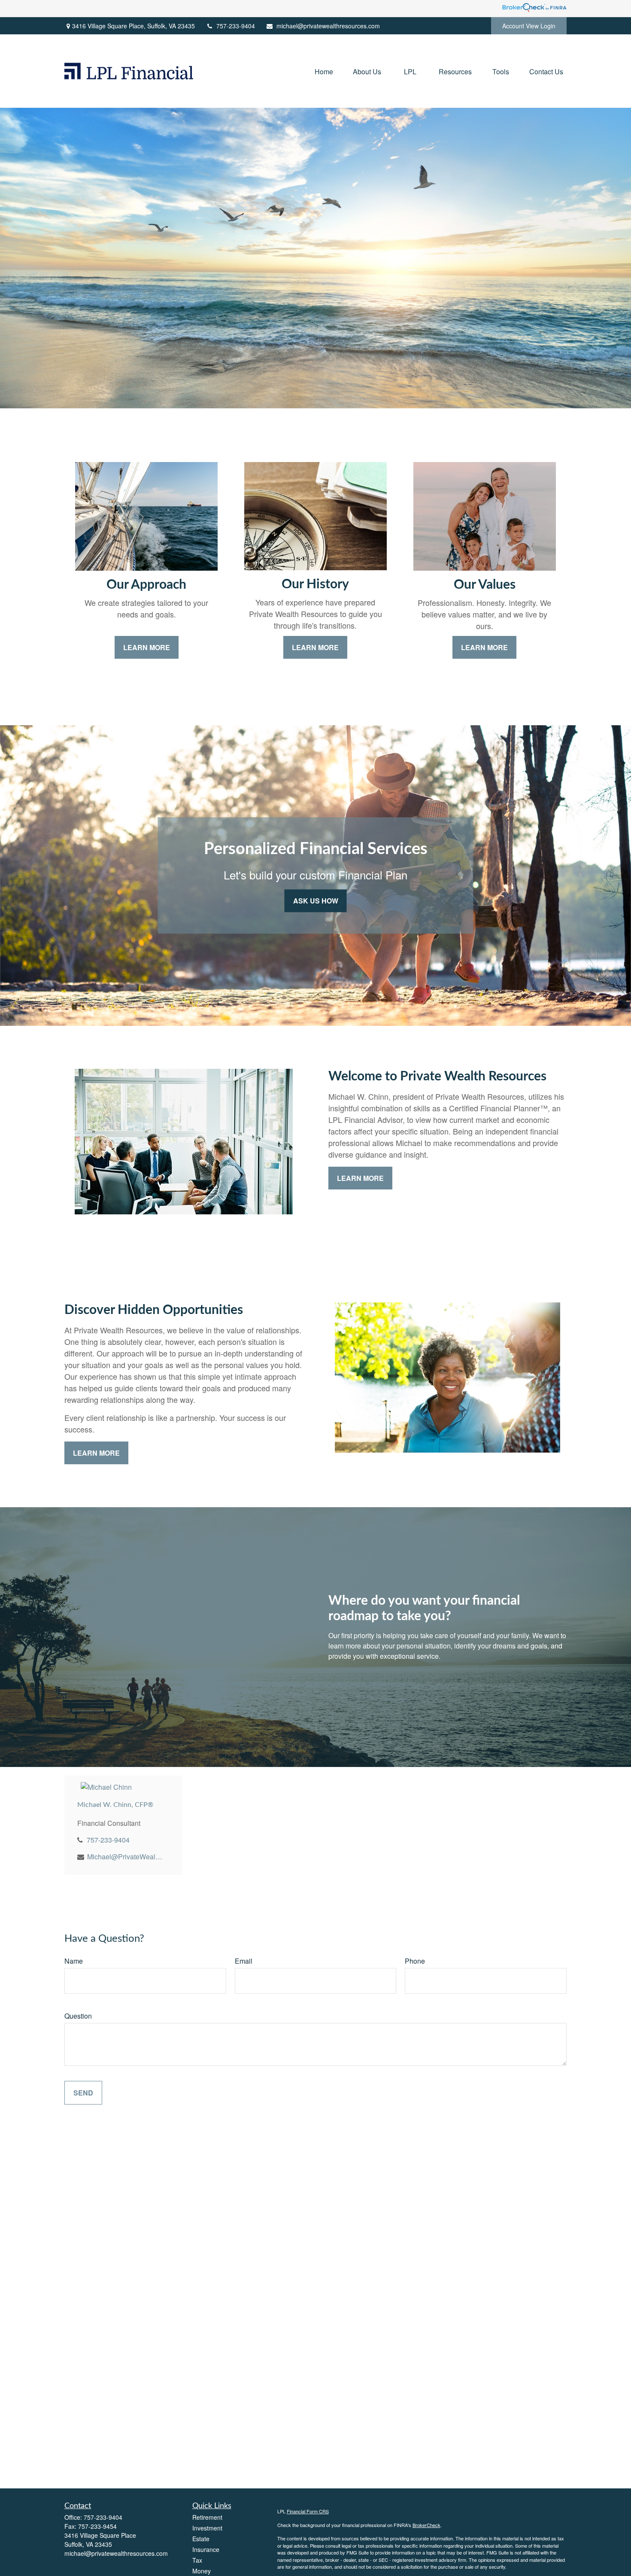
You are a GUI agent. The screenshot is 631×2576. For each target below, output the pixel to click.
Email (244, 1961)
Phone (415, 1961)
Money (202, 2571)
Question (78, 2016)
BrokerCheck (426, 2525)
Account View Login (529, 26)
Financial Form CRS (308, 2511)
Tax (197, 2560)
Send (83, 2093)
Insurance (206, 2549)
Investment (207, 2528)
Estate (201, 2539)
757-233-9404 (236, 26)
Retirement (207, 2517)
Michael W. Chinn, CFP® (115, 1805)
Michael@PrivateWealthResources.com (125, 1857)
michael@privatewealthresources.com (328, 26)
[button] (324, 71)
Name (74, 1961)
